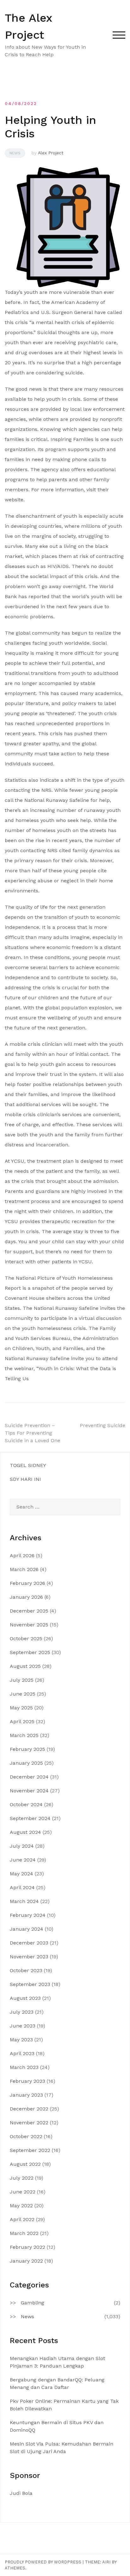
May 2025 (21, 1708)
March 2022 (24, 2233)
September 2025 (30, 1652)
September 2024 (30, 1818)
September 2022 (30, 2150)
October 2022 (26, 2136)
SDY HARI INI (25, 1479)
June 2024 (23, 1860)
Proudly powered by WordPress (43, 2562)
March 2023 (24, 2067)
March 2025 (24, 1735)
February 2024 (28, 1915)
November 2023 (29, 1957)
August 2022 (25, 2164)
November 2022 (29, 2123)
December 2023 (29, 1943)
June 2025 (23, 1694)
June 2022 (23, 2192)
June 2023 (23, 2026)
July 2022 (22, 2178)
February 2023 (27, 2081)
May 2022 (21, 2206)
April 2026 (22, 1556)
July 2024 (22, 1846)
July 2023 (22, 2012)
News (15, 153)
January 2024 (27, 1929)
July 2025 (22, 1680)
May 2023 (21, 2040)
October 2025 (26, 1638)
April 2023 (22, 2053)
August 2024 (25, 1832)
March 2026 (24, 1569)
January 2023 (26, 2095)
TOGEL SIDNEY (28, 1465)
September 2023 (30, 1984)
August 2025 (25, 1666)
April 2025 (22, 1721)
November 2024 (29, 1791)
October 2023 (26, 1970)
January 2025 (26, 1763)
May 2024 (21, 1874)
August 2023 (25, 1998)
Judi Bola (21, 2493)
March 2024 (24, 1901)
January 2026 (26, 1597)
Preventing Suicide (103, 1425)
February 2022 (27, 2247)
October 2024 (26, 1804)
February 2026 (27, 1583)
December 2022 (29, 2109)
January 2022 (26, 2261)
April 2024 (22, 1887)
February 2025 (27, 1749)
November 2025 (29, 1625)
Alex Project (51, 153)
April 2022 (22, 2219)
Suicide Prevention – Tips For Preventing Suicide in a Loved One (32, 1433)
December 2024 (29, 1777)
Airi (106, 2562)
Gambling (32, 2303)
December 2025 (29, 1611)
